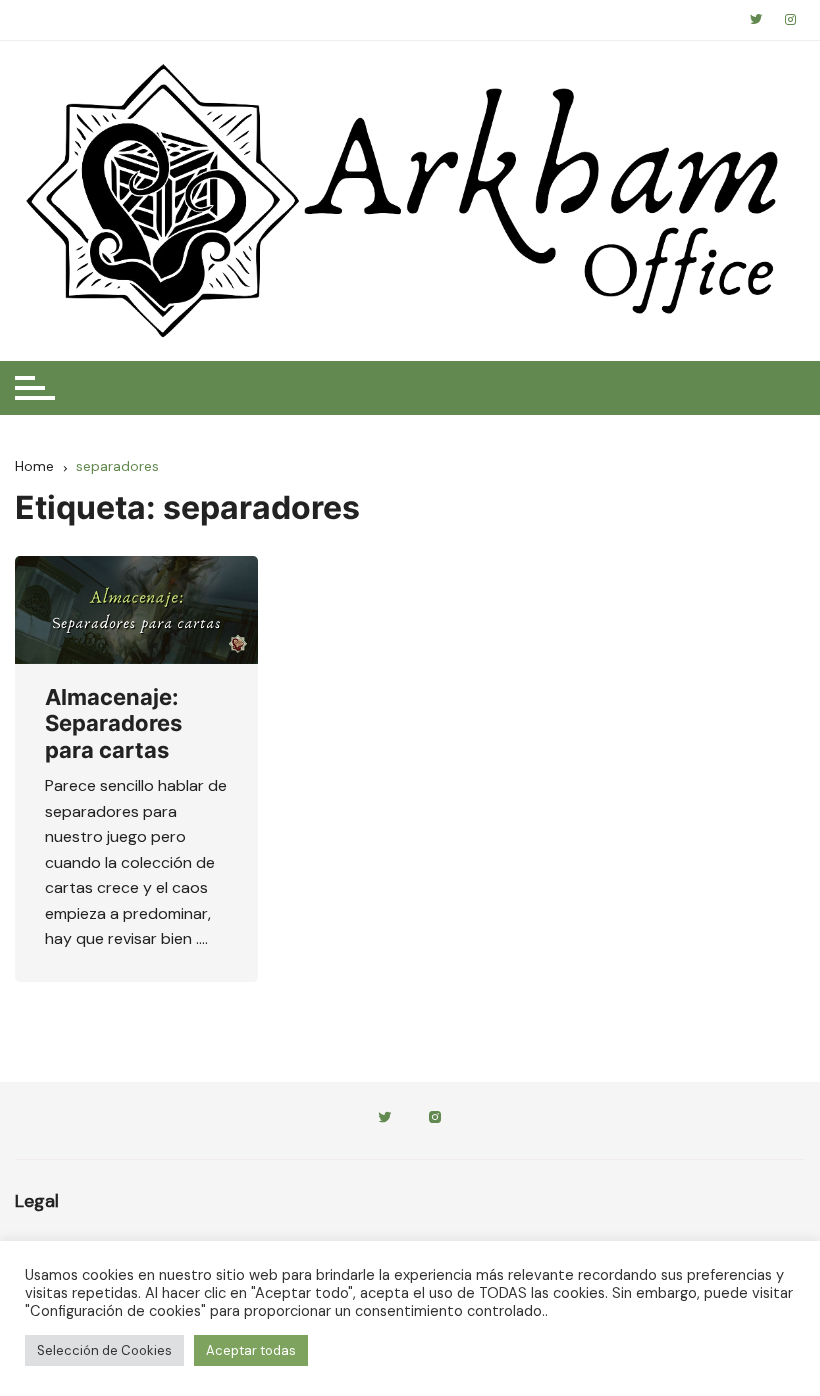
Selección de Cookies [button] (104, 1350)
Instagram (435, 1120)
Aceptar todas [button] (251, 1350)
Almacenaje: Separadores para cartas (113, 723)
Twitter (385, 1120)
